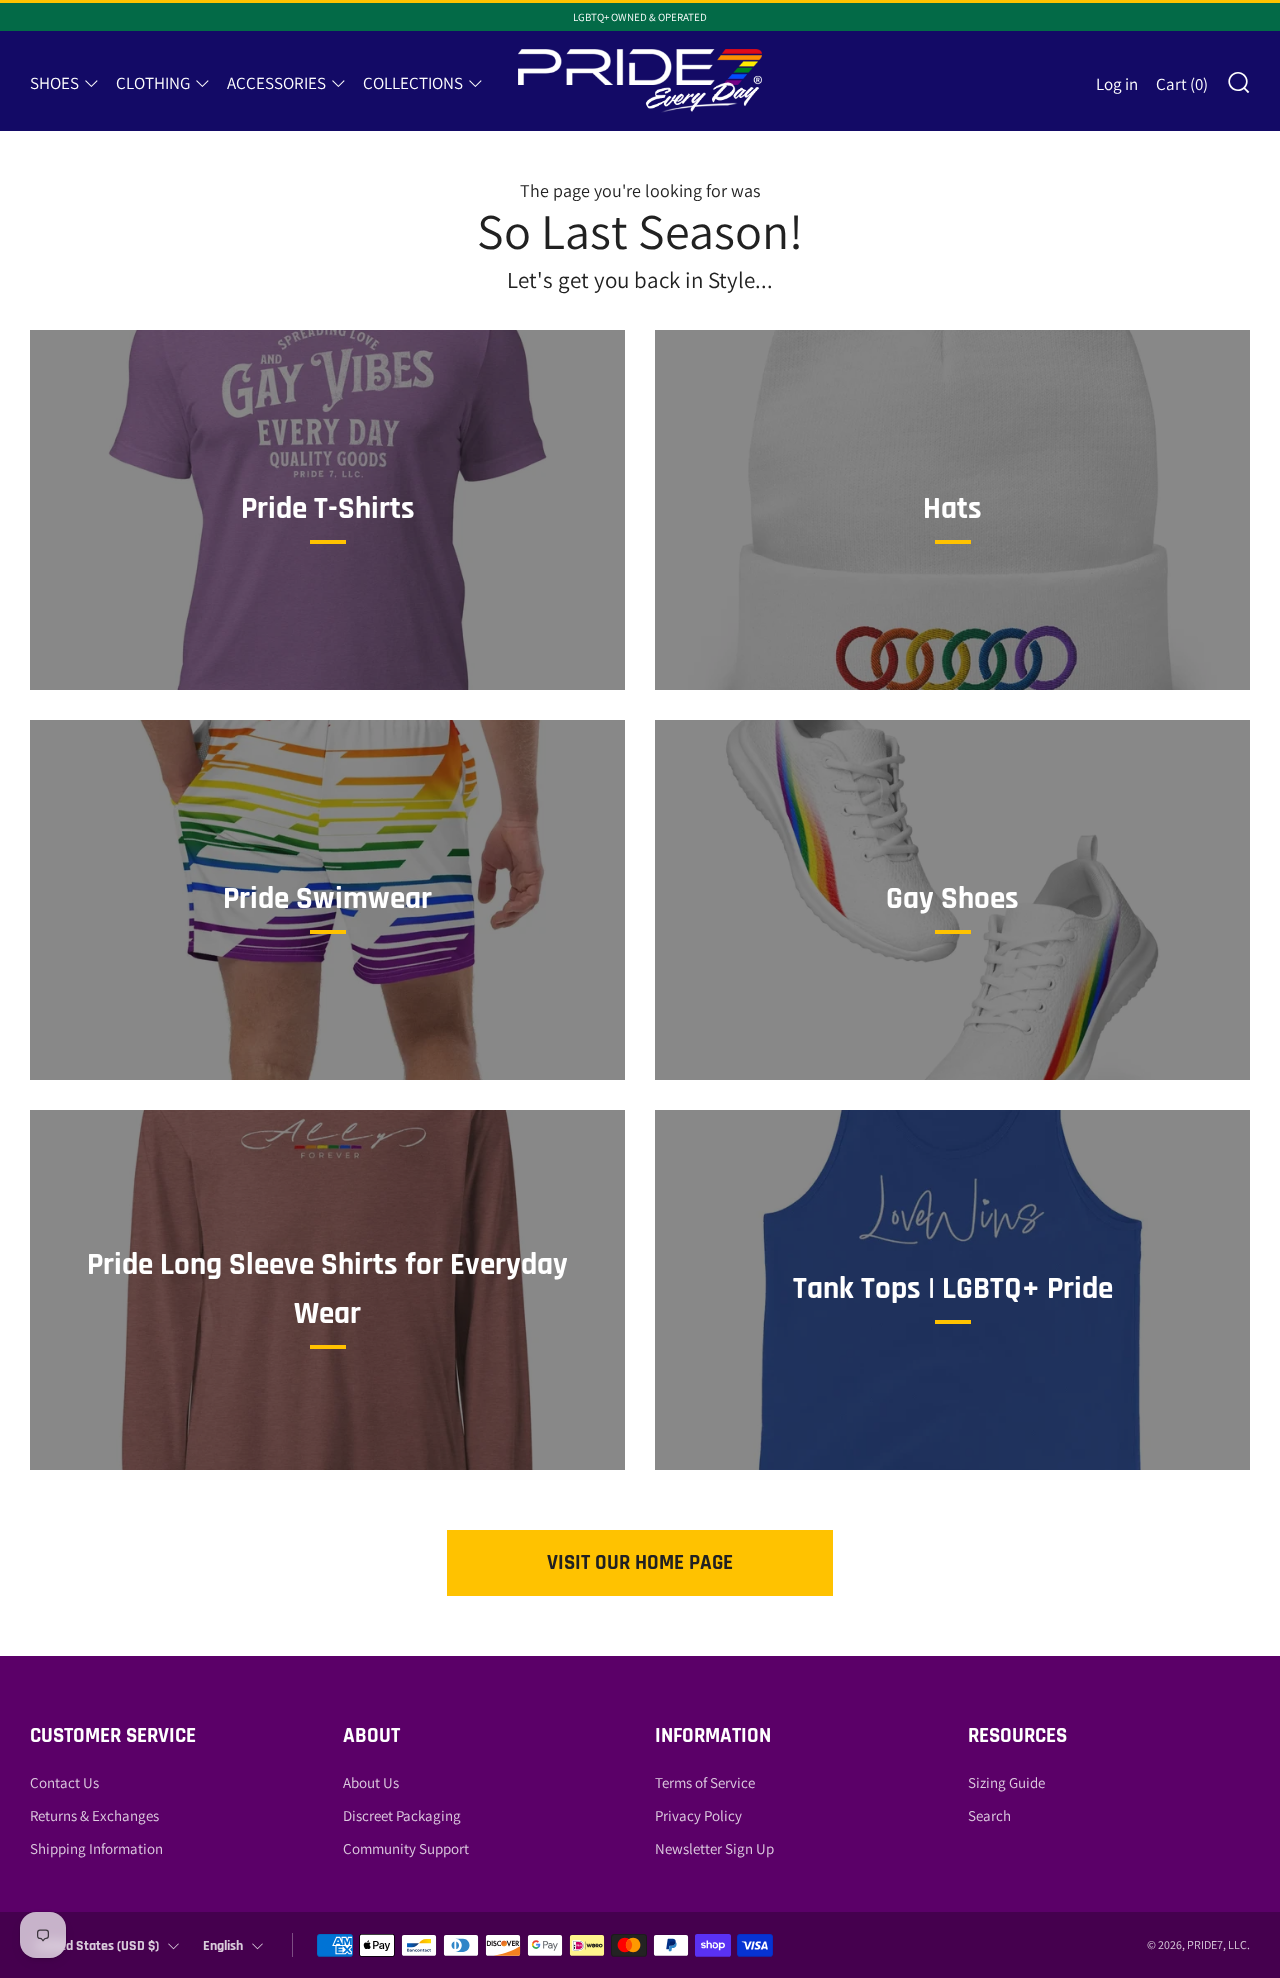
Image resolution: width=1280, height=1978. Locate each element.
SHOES (54, 83)
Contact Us (64, 1782)
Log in (1117, 84)
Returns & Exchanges (94, 1815)
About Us (371, 1782)
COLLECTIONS (413, 83)
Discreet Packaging (402, 1815)
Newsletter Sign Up (714, 1848)
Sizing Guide (1006, 1782)
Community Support (406, 1848)
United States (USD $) (97, 1946)
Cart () (1182, 84)
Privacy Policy (698, 1815)
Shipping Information (96, 1848)
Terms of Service (705, 1782)
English (223, 1946)
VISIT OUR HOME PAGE (640, 1562)
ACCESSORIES (276, 83)
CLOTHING (153, 83)
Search (989, 1815)
